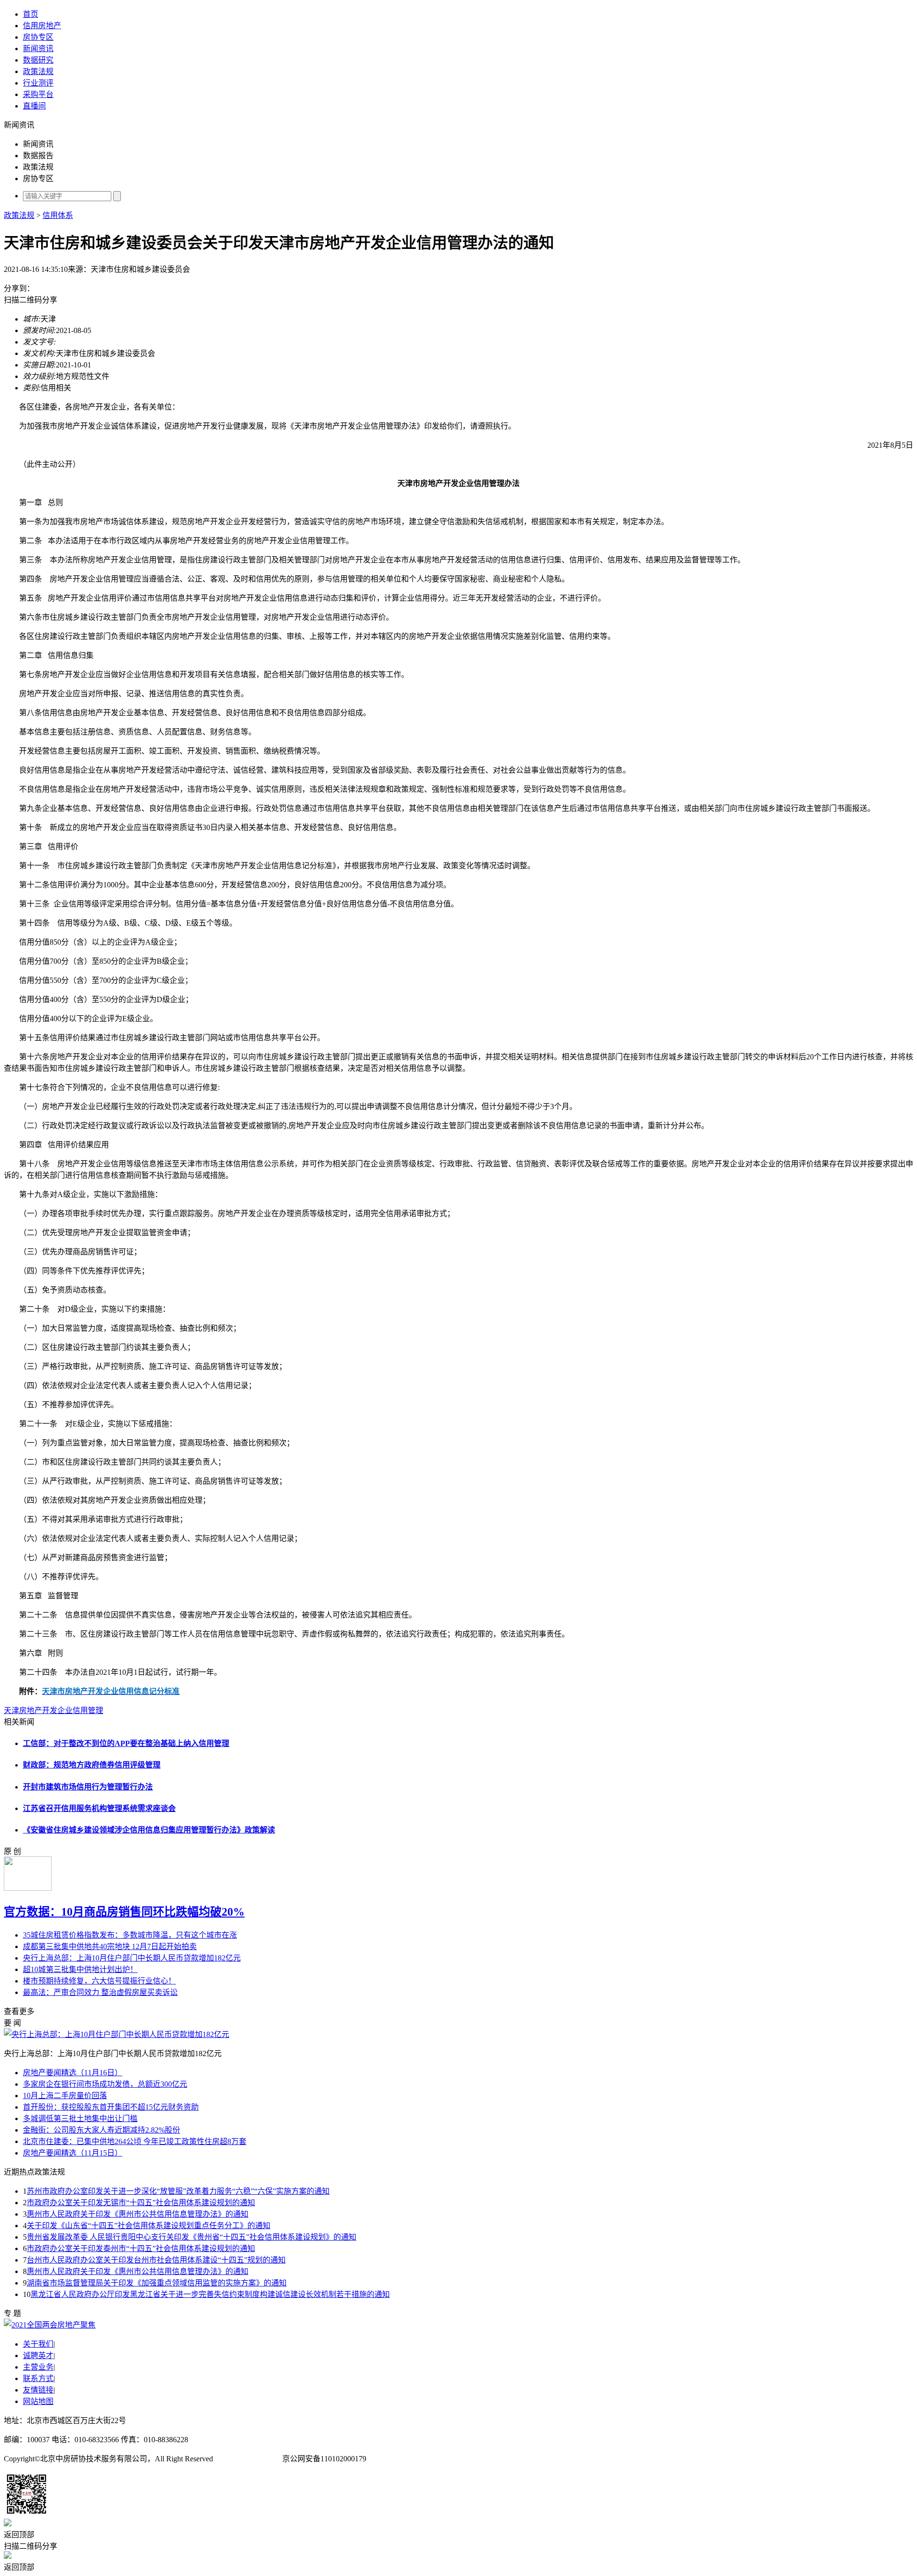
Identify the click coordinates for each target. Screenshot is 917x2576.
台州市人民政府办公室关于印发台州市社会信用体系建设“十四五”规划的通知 (156, 2260)
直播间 (34, 106)
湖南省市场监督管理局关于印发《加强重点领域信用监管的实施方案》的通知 (157, 2283)
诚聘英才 (38, 2355)
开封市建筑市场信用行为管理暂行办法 (88, 1787)
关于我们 (38, 2344)
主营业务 (38, 2367)
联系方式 (38, 2378)
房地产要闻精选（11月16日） (73, 2073)
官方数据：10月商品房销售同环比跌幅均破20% (124, 1912)
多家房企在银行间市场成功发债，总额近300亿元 (105, 2084)
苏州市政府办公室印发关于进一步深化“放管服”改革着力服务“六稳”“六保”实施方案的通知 (178, 2191)
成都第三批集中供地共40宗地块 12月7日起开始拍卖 (110, 1946)
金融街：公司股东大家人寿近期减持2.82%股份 (101, 2130)
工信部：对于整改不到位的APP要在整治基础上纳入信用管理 (126, 1743)
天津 (11, 1710)
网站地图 (38, 2401)
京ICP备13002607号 (248, 2459)
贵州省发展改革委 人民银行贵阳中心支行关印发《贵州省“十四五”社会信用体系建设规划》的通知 (192, 2237)
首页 (31, 14)
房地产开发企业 (46, 1710)
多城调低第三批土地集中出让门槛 (80, 2118)
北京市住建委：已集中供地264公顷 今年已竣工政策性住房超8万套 (135, 2141)
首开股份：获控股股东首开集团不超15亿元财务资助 (111, 2107)
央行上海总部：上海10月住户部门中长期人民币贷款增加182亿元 (132, 1958)
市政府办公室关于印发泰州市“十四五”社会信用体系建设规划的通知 (141, 2248)
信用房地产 (42, 26)
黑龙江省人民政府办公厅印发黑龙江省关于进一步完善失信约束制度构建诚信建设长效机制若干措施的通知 (210, 2294)
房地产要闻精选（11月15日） (73, 2153)
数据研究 (38, 60)
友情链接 (38, 2390)
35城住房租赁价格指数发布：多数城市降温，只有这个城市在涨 (130, 1935)
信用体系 (58, 215)
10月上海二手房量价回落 (65, 2096)
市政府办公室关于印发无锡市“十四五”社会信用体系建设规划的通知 (141, 2203)
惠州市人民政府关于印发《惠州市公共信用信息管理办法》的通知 (138, 2214)
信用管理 (88, 1710)
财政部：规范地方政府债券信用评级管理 (92, 1765)
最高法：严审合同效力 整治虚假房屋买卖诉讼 (100, 1992)
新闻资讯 (38, 49)
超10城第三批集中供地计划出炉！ (80, 1969)
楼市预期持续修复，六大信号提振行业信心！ (99, 1981)
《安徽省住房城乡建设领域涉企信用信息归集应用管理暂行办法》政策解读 (149, 1830)
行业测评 (38, 83)
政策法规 (38, 71)
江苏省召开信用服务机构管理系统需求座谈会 (99, 1808)
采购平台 (38, 94)
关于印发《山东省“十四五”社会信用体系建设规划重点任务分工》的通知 (149, 2226)
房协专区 (38, 37)
